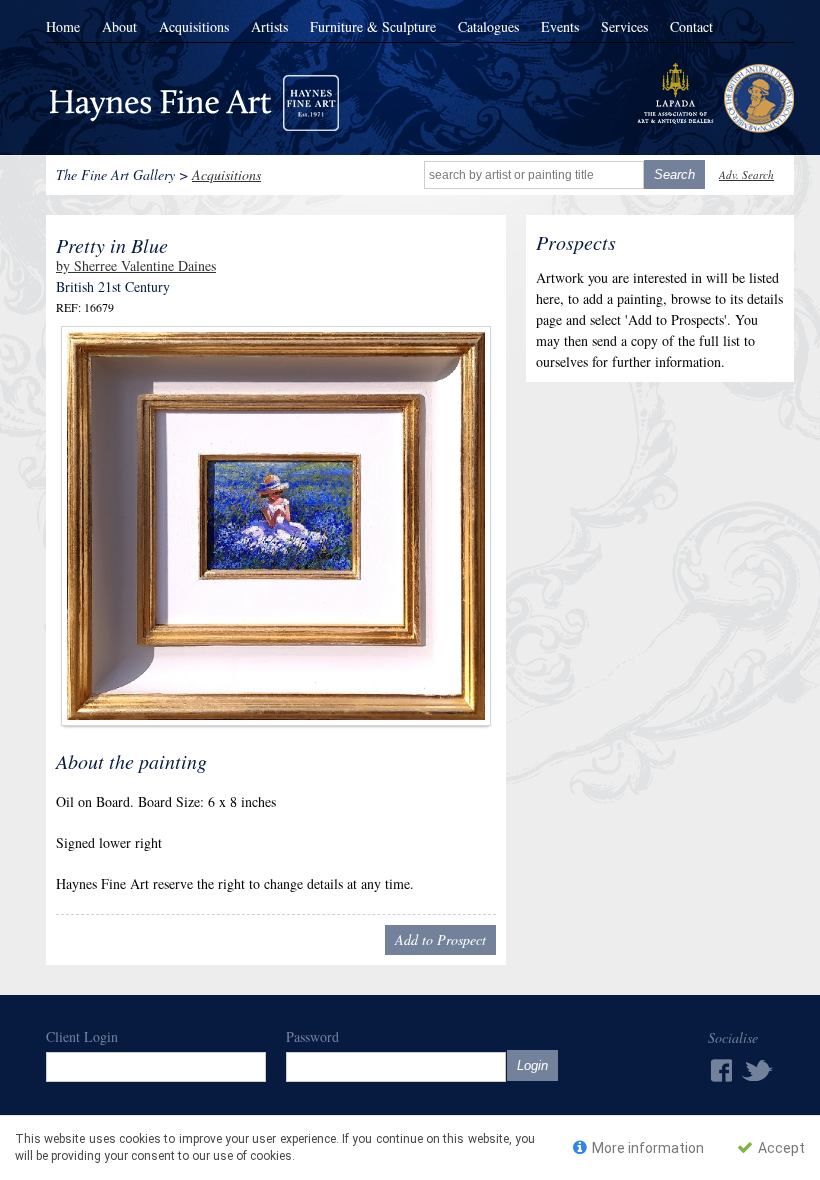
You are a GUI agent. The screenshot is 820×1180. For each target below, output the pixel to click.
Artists (269, 27)
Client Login (82, 1036)
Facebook (720, 1070)
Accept (780, 1148)
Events (560, 27)
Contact (691, 27)
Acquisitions (194, 27)
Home (63, 27)
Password (312, 1036)
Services (624, 27)
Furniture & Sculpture (373, 27)
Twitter (758, 1069)
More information (646, 1148)
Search (674, 174)
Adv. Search (746, 174)
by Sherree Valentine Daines (136, 265)
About (119, 27)
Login (532, 1065)
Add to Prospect (440, 939)
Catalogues (488, 27)
